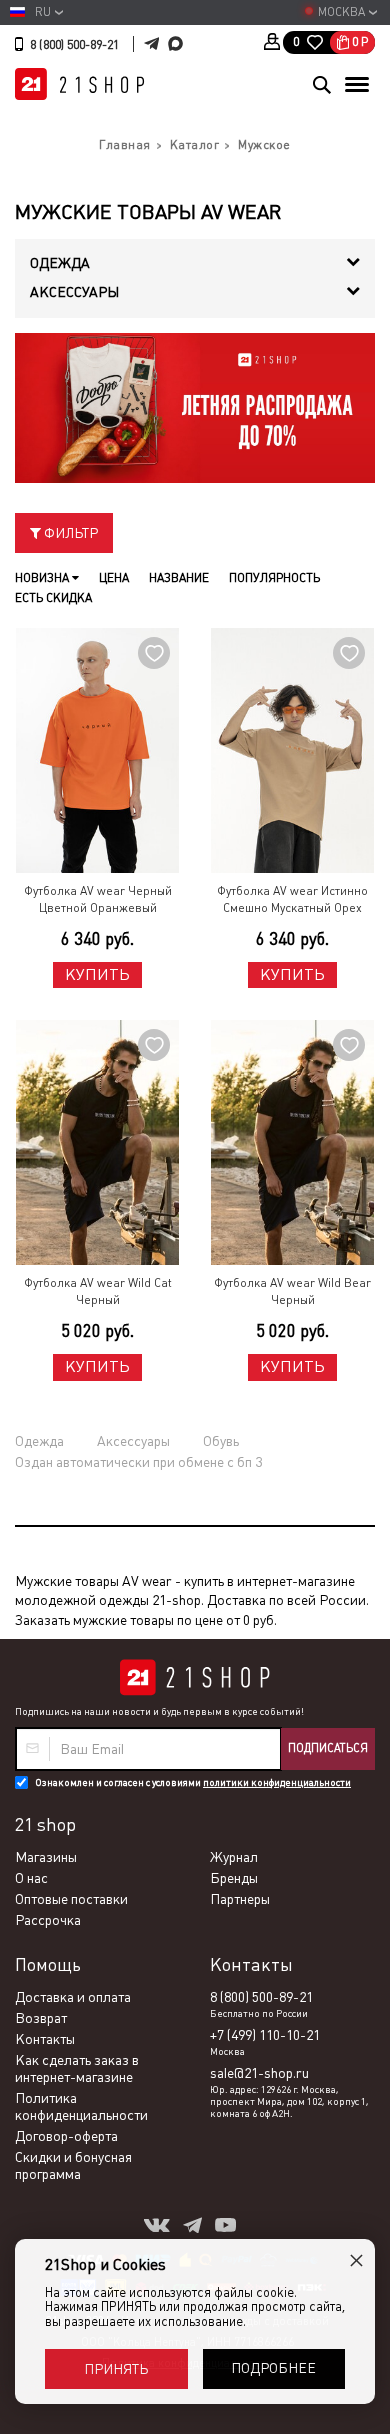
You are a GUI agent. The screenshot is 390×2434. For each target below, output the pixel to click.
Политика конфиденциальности (81, 2106)
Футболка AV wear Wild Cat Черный (98, 1291)
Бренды (234, 1878)
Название (179, 578)
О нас (31, 1878)
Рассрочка (48, 1920)
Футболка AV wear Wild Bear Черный (292, 1291)
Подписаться (328, 1748)
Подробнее (273, 2368)
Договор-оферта (66, 2136)
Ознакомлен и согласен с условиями (193, 1782)
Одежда (39, 1441)
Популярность (274, 578)
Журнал (234, 1857)
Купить (97, 974)
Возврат (41, 2018)
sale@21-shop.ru (259, 2073)
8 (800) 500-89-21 (74, 45)
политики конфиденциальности (277, 1782)
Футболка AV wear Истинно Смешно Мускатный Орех (292, 899)
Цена (114, 578)
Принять (116, 2369)
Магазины (46, 1857)
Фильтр (69, 533)
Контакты (45, 2039)
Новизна (43, 578)
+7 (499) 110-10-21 (265, 2035)
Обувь (221, 1441)
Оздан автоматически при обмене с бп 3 (138, 1462)
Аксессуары (133, 1441)
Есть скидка (53, 598)
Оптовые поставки (71, 1899)
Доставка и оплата (73, 1997)
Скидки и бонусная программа (73, 2165)
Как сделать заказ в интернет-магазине (77, 2068)
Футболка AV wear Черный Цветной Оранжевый (98, 899)
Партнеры (240, 1899)
